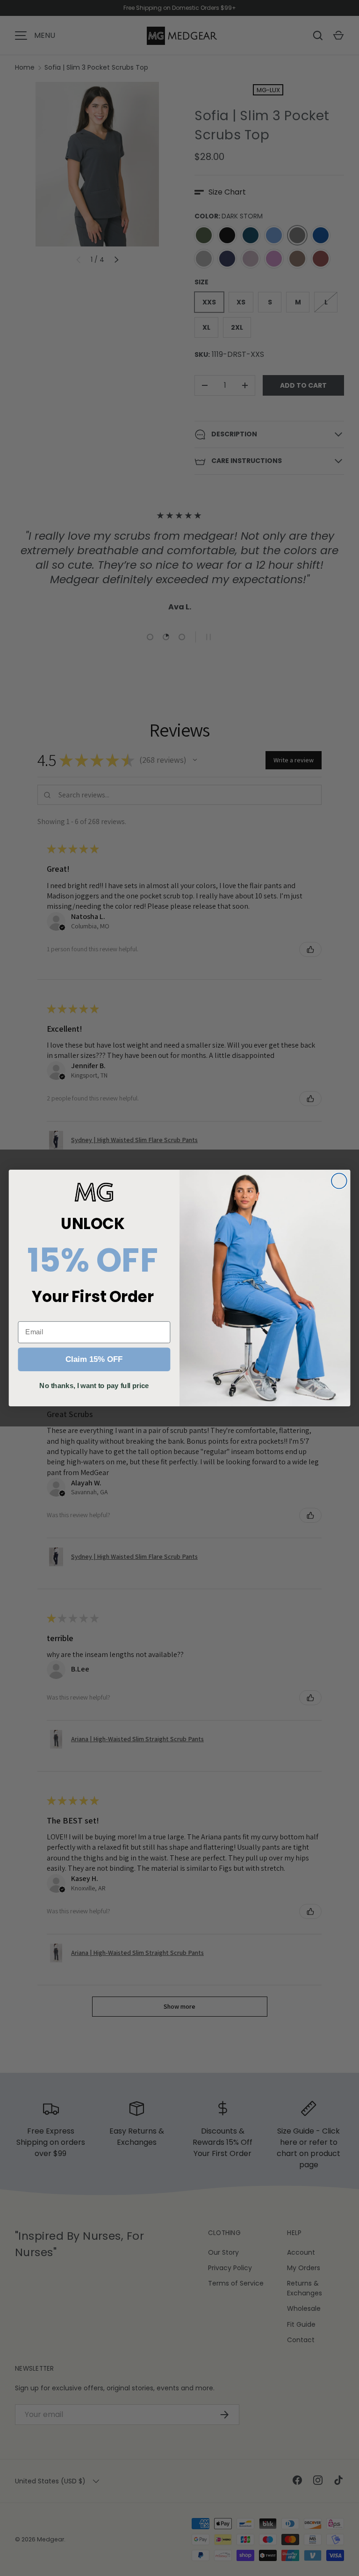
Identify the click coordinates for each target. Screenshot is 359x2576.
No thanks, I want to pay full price (94, 1385)
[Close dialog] (339, 1181)
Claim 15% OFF (94, 1360)
